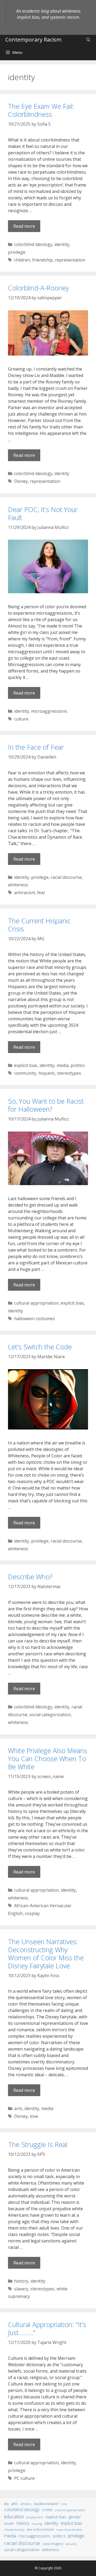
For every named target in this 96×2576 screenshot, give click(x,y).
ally (6, 2504)
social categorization (50, 1715)
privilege (17, 252)
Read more (24, 226)
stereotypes (69, 1073)
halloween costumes (35, 1319)
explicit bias (26, 1065)
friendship (43, 260)
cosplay (32, 1913)
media (63, 1065)
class (64, 2504)
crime (47, 2510)
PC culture (24, 2478)
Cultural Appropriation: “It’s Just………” (47, 2328)
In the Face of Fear (36, 747)
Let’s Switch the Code (40, 1347)
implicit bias (71, 2523)
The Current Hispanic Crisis (39, 925)
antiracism (25, 893)
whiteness (18, 885)
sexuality (71, 2544)
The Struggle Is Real (38, 2144)
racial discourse (66, 877)
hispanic (47, 1073)
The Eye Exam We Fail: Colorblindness (41, 110)
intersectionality (14, 2530)
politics (78, 1065)
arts (18, 2108)
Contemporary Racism (33, 40)
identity (62, 244)
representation (70, 260)
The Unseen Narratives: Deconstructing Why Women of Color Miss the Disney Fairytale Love (46, 1954)
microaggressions (49, 711)
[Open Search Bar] (88, 40)
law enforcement (40, 2529)
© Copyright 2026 (48, 2568)
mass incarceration (69, 2529)
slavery (21, 2289)
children (22, 260)
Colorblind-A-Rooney (38, 288)
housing (37, 2524)
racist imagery (53, 2544)
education (14, 2517)
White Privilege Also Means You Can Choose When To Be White (48, 1759)
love (34, 2116)
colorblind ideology (33, 244)
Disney (21, 481)
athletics (26, 2504)
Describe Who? (30, 1577)
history (21, 2281)
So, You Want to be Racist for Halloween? (46, 1105)
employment (35, 2517)
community (25, 1073)
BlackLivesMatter (46, 2504)
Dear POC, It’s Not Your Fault (43, 513)
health (9, 2523)
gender (75, 2517)
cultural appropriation (36, 1303)
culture (21, 719)
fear (41, 893)
